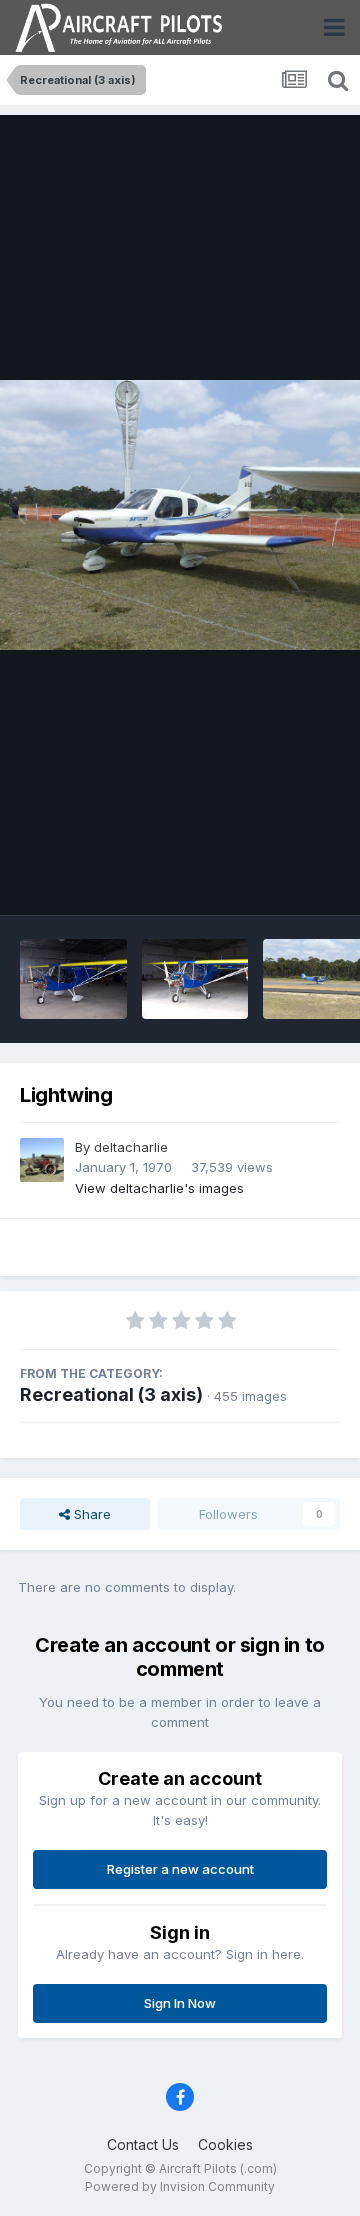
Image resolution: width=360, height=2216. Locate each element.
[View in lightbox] (180, 515)
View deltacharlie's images (159, 1188)
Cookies (225, 2144)
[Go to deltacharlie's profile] (42, 1160)
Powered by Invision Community (180, 2186)
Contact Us (143, 2144)
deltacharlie (131, 1147)
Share (90, 1514)
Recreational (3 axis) (111, 1394)
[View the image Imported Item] (73, 979)
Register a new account (180, 1869)
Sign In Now (180, 2003)
